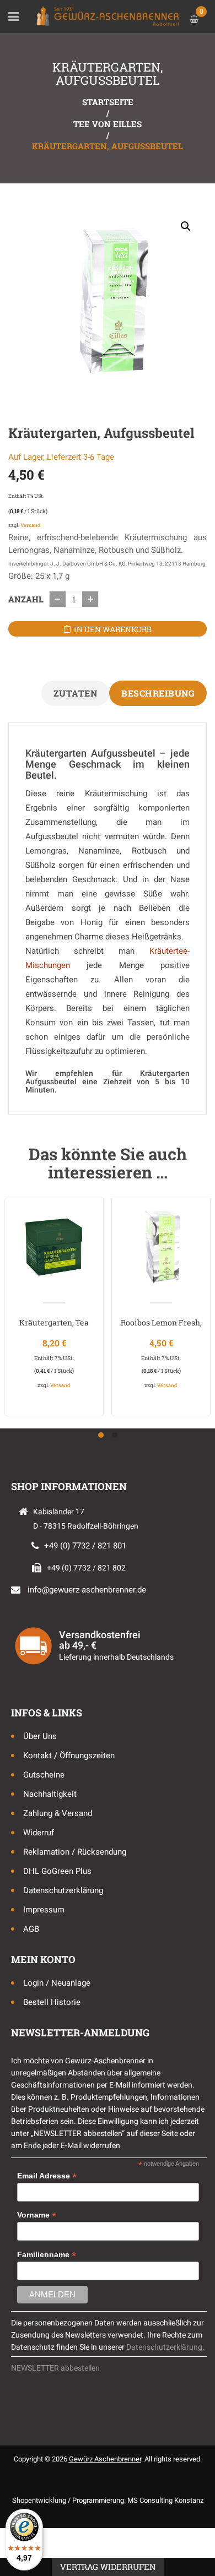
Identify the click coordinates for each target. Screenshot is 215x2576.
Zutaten (76, 693)
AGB (31, 1929)
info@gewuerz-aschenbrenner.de (87, 1590)
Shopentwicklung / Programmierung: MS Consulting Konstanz (108, 2500)
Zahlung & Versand (58, 1813)
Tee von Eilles (108, 124)
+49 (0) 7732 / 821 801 (85, 1546)
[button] (186, 226)
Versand (30, 525)
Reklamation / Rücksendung (75, 1852)
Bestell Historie (52, 2002)
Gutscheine (44, 1775)
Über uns (40, 1736)
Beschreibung (158, 693)
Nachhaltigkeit (50, 1794)
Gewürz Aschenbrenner (105, 2459)
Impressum (44, 1910)
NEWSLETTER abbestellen (55, 2368)
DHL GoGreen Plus (57, 1871)
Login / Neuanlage (57, 1983)
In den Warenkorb (113, 629)
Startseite (108, 102)
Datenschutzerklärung (63, 1890)
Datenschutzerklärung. (165, 2347)
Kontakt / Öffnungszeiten (69, 1756)
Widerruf (39, 1833)
